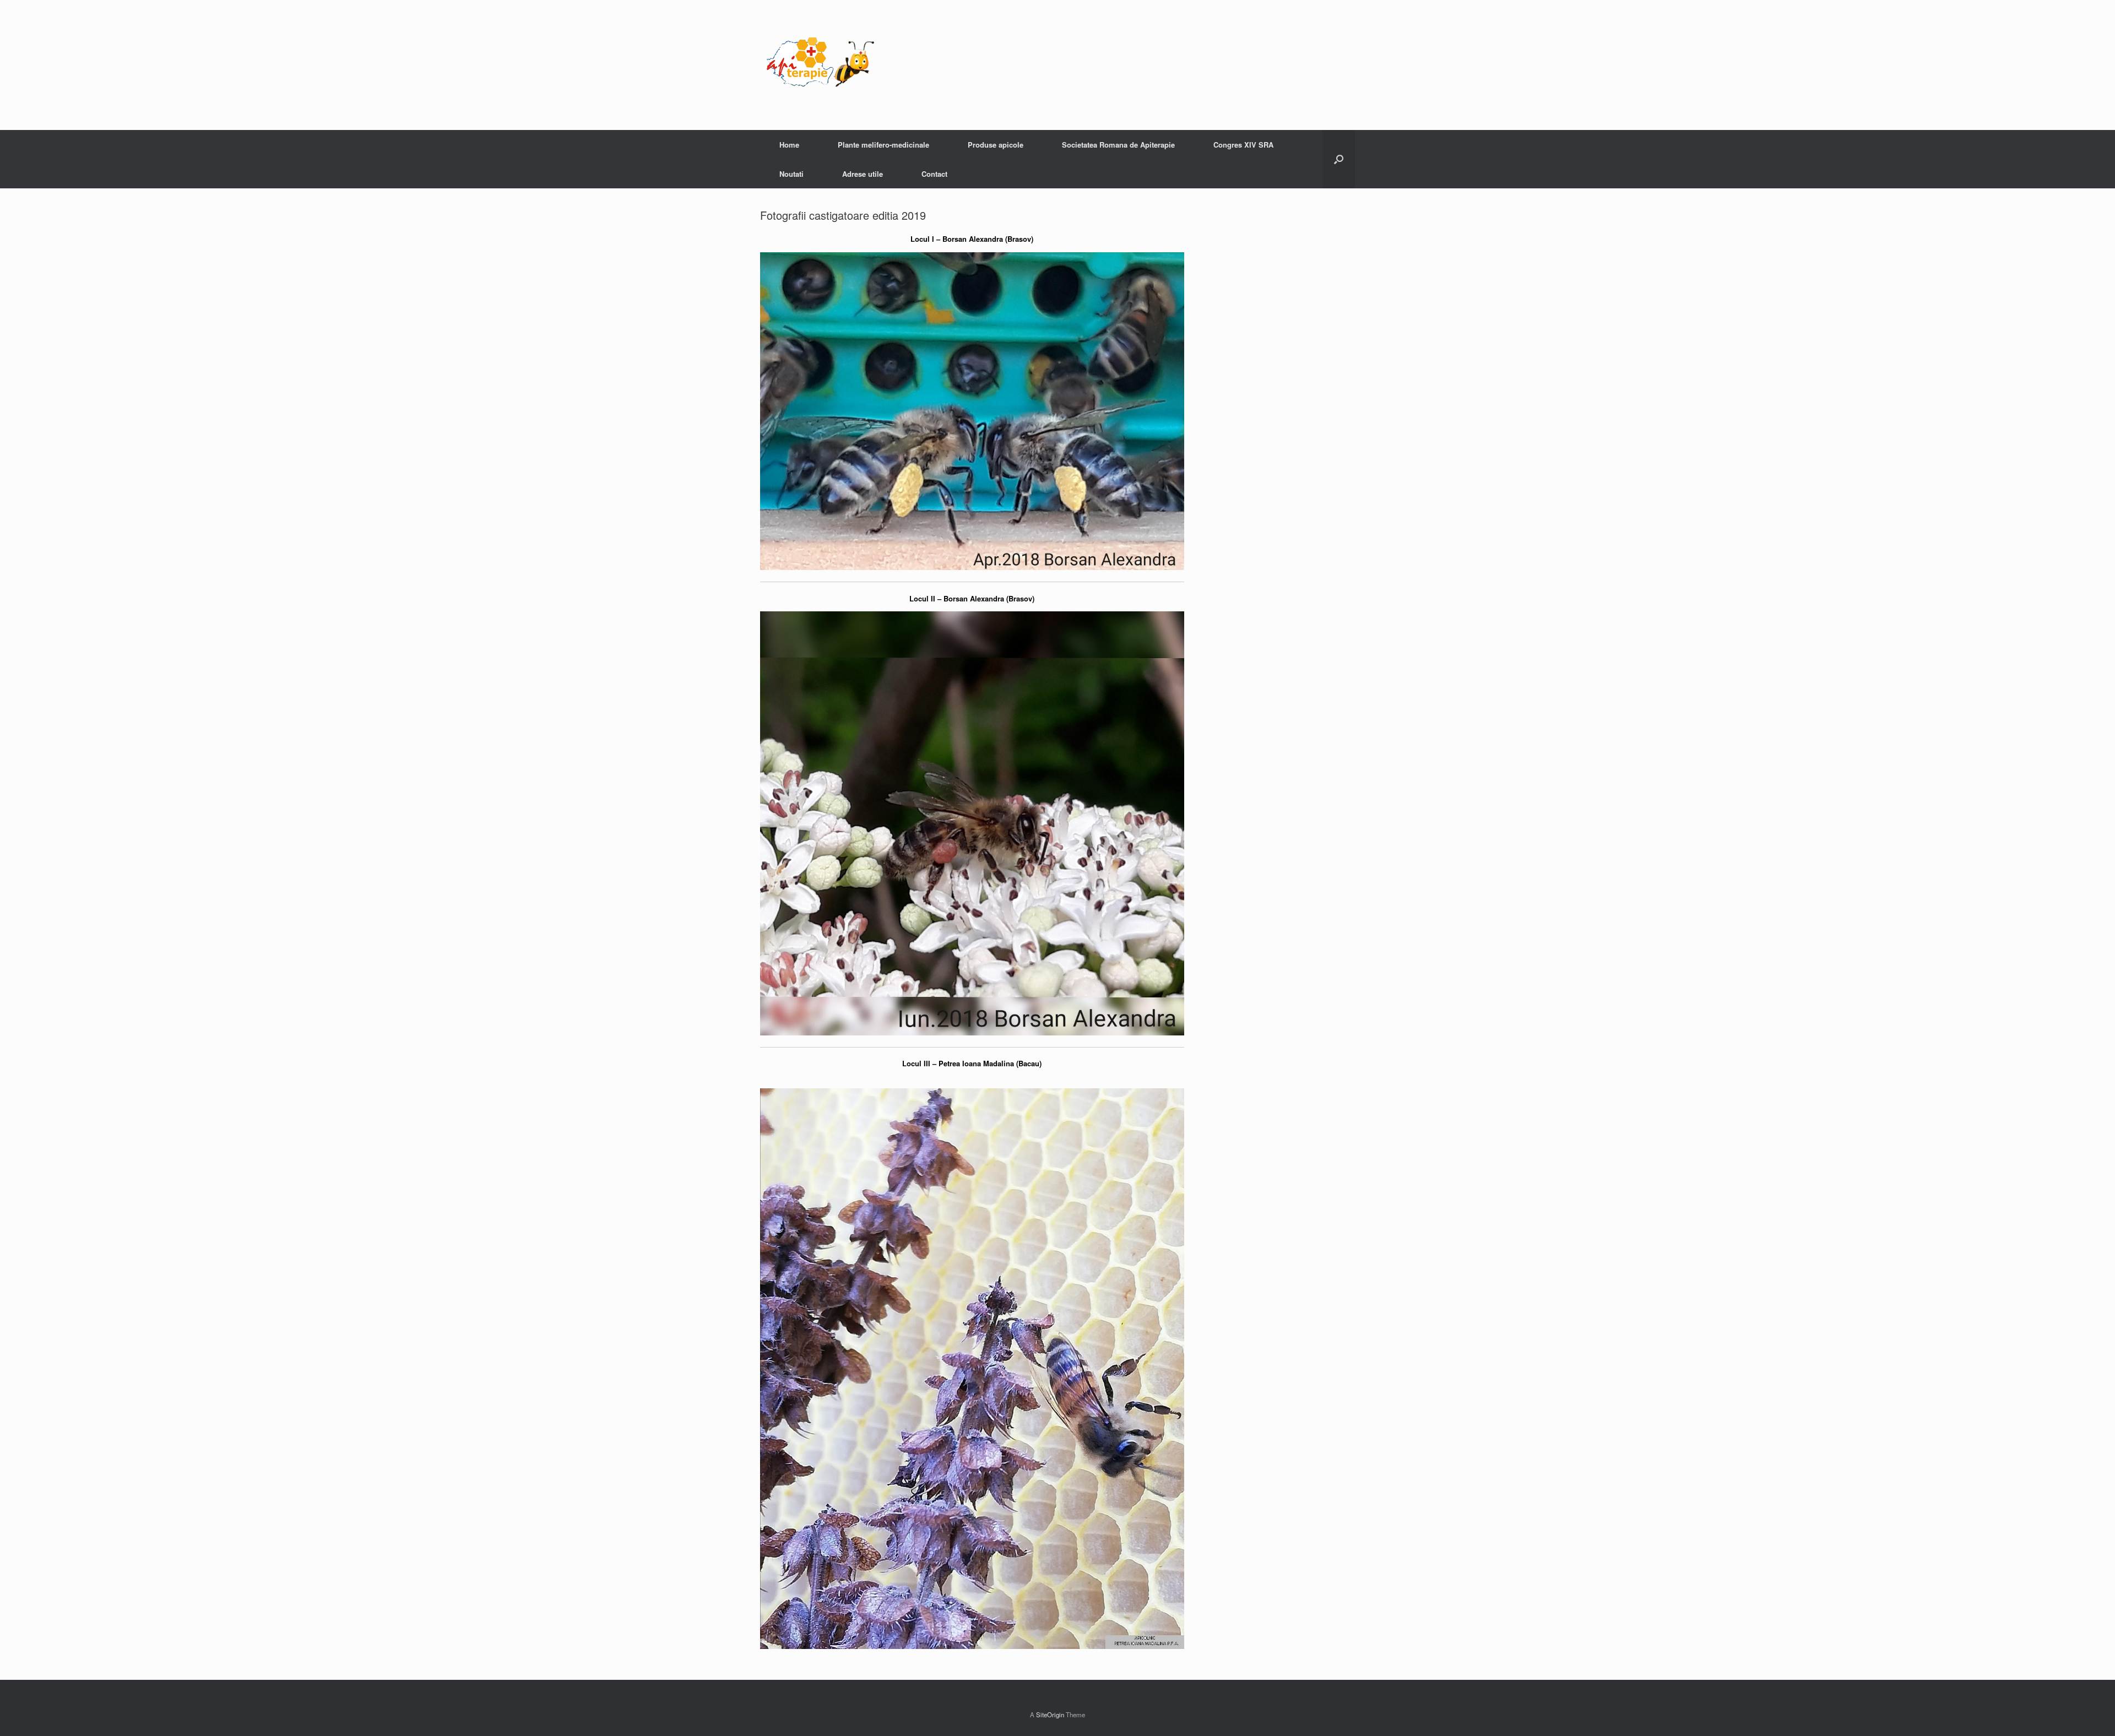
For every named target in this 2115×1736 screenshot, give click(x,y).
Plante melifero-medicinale (883, 145)
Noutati (791, 174)
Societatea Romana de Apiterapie (1118, 145)
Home (789, 145)
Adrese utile (863, 174)
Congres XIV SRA (1243, 145)
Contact (934, 174)
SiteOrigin (1050, 1715)
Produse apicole (996, 145)
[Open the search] (1339, 159)
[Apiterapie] (821, 65)
